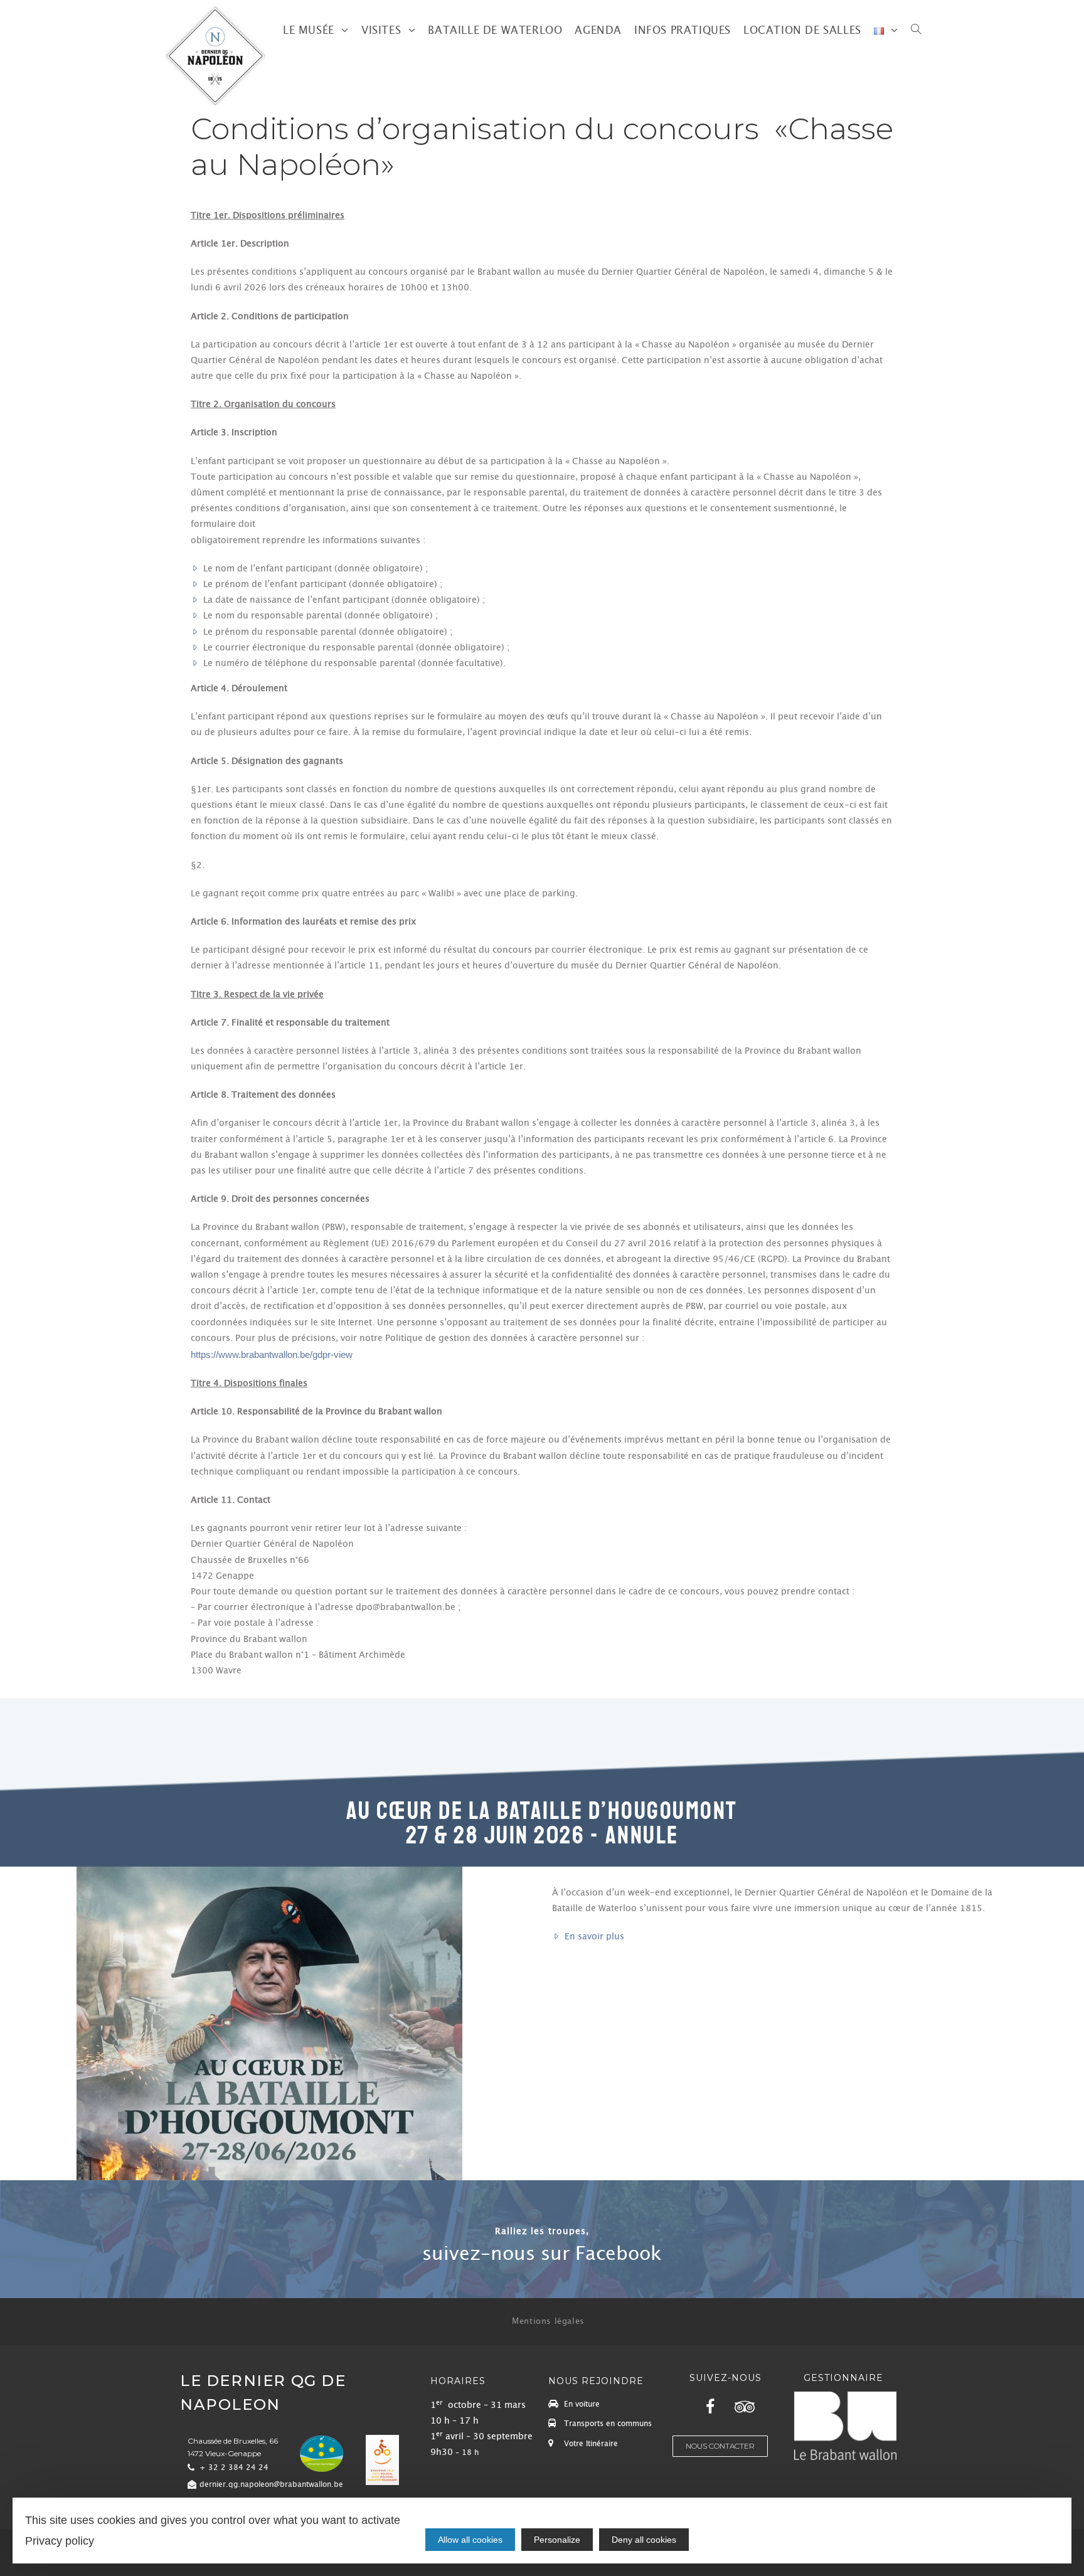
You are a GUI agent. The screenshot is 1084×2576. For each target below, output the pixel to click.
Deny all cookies (644, 2540)
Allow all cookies (470, 2540)
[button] (542, 2254)
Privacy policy (60, 2541)
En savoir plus (594, 1937)
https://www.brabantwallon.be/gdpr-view (272, 1355)
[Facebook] (710, 2407)
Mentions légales (548, 2321)
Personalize (557, 2540)
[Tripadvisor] (745, 2407)
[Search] (916, 31)
